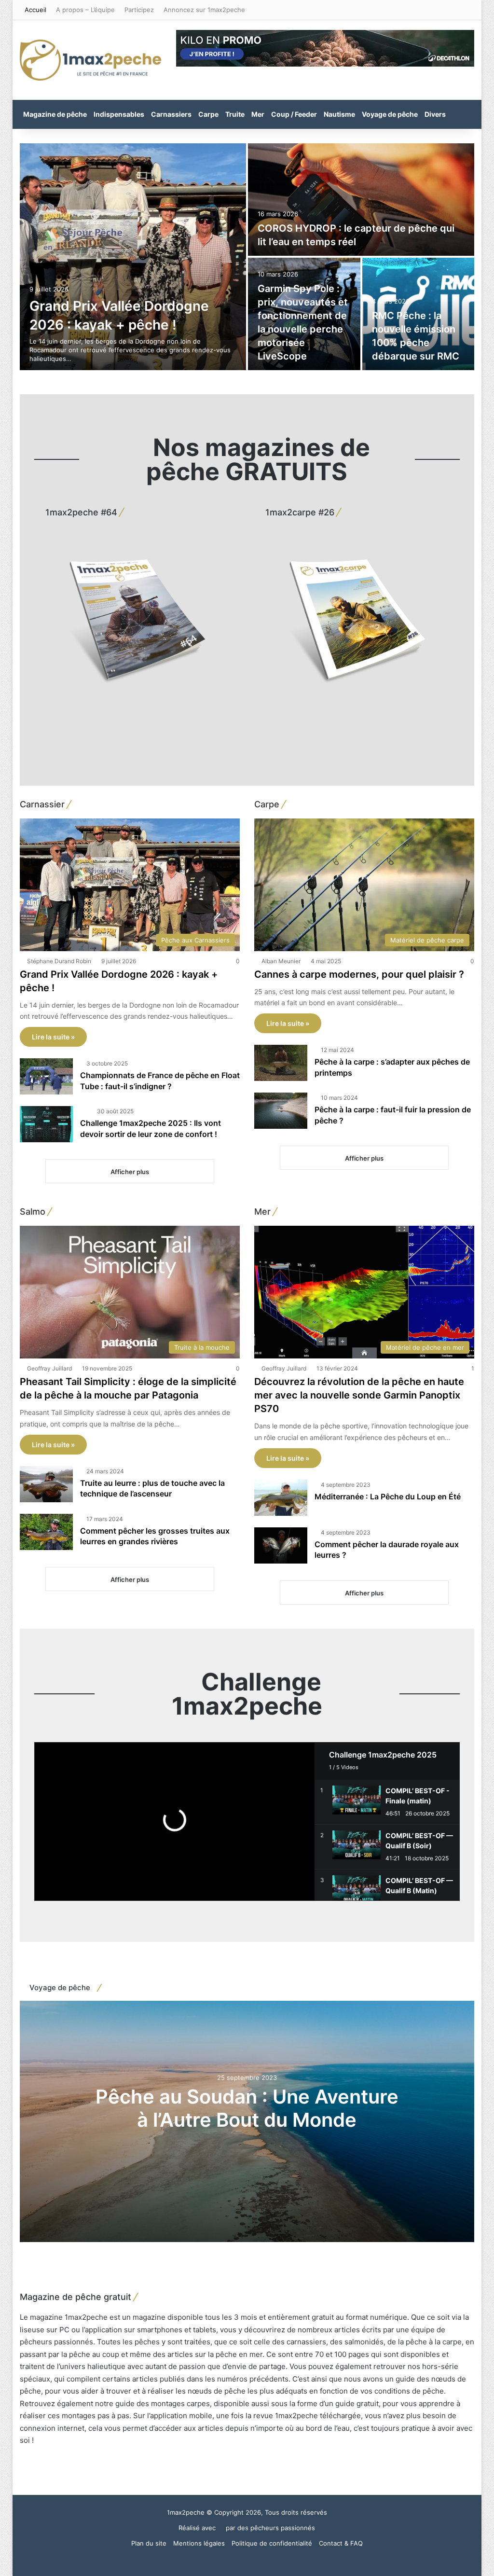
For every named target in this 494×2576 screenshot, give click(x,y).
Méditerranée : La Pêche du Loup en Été (388, 1496)
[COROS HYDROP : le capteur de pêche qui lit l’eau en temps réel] (361, 200)
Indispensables (119, 114)
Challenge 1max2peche (247, 1694)
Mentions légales (199, 2543)
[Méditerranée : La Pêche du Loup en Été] (281, 1498)
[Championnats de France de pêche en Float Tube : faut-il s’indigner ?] (46, 1076)
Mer (258, 114)
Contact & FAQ (341, 2543)
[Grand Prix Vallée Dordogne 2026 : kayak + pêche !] (133, 257)
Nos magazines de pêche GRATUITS (258, 459)
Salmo (33, 1212)
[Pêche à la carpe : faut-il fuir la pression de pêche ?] (281, 1111)
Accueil (35, 10)
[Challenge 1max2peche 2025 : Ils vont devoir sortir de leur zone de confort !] (46, 1124)
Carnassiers (171, 114)
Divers (435, 114)
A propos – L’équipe (85, 10)
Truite (235, 114)
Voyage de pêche (390, 114)
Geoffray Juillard (49, 1368)
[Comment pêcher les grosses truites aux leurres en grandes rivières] (46, 1532)
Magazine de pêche (55, 114)
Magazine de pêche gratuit (75, 2297)
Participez (139, 10)
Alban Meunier (281, 961)
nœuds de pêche (217, 2391)
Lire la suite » (53, 1037)
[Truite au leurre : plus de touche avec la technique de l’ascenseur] (46, 1484)
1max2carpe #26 (299, 512)
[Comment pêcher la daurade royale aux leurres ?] (281, 1545)
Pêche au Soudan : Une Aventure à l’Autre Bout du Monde (247, 2108)
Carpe (208, 114)
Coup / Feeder (294, 114)
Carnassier (42, 804)
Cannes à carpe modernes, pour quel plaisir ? (360, 974)
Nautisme (339, 114)
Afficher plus (130, 1172)
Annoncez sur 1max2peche (204, 10)
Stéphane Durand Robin (59, 961)
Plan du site (149, 2543)
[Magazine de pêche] (91, 60)
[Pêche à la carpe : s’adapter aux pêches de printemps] (281, 1063)
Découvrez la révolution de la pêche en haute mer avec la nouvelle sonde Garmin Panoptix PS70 (359, 1395)
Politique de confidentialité (272, 2543)
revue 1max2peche (286, 2416)
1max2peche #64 (80, 512)
